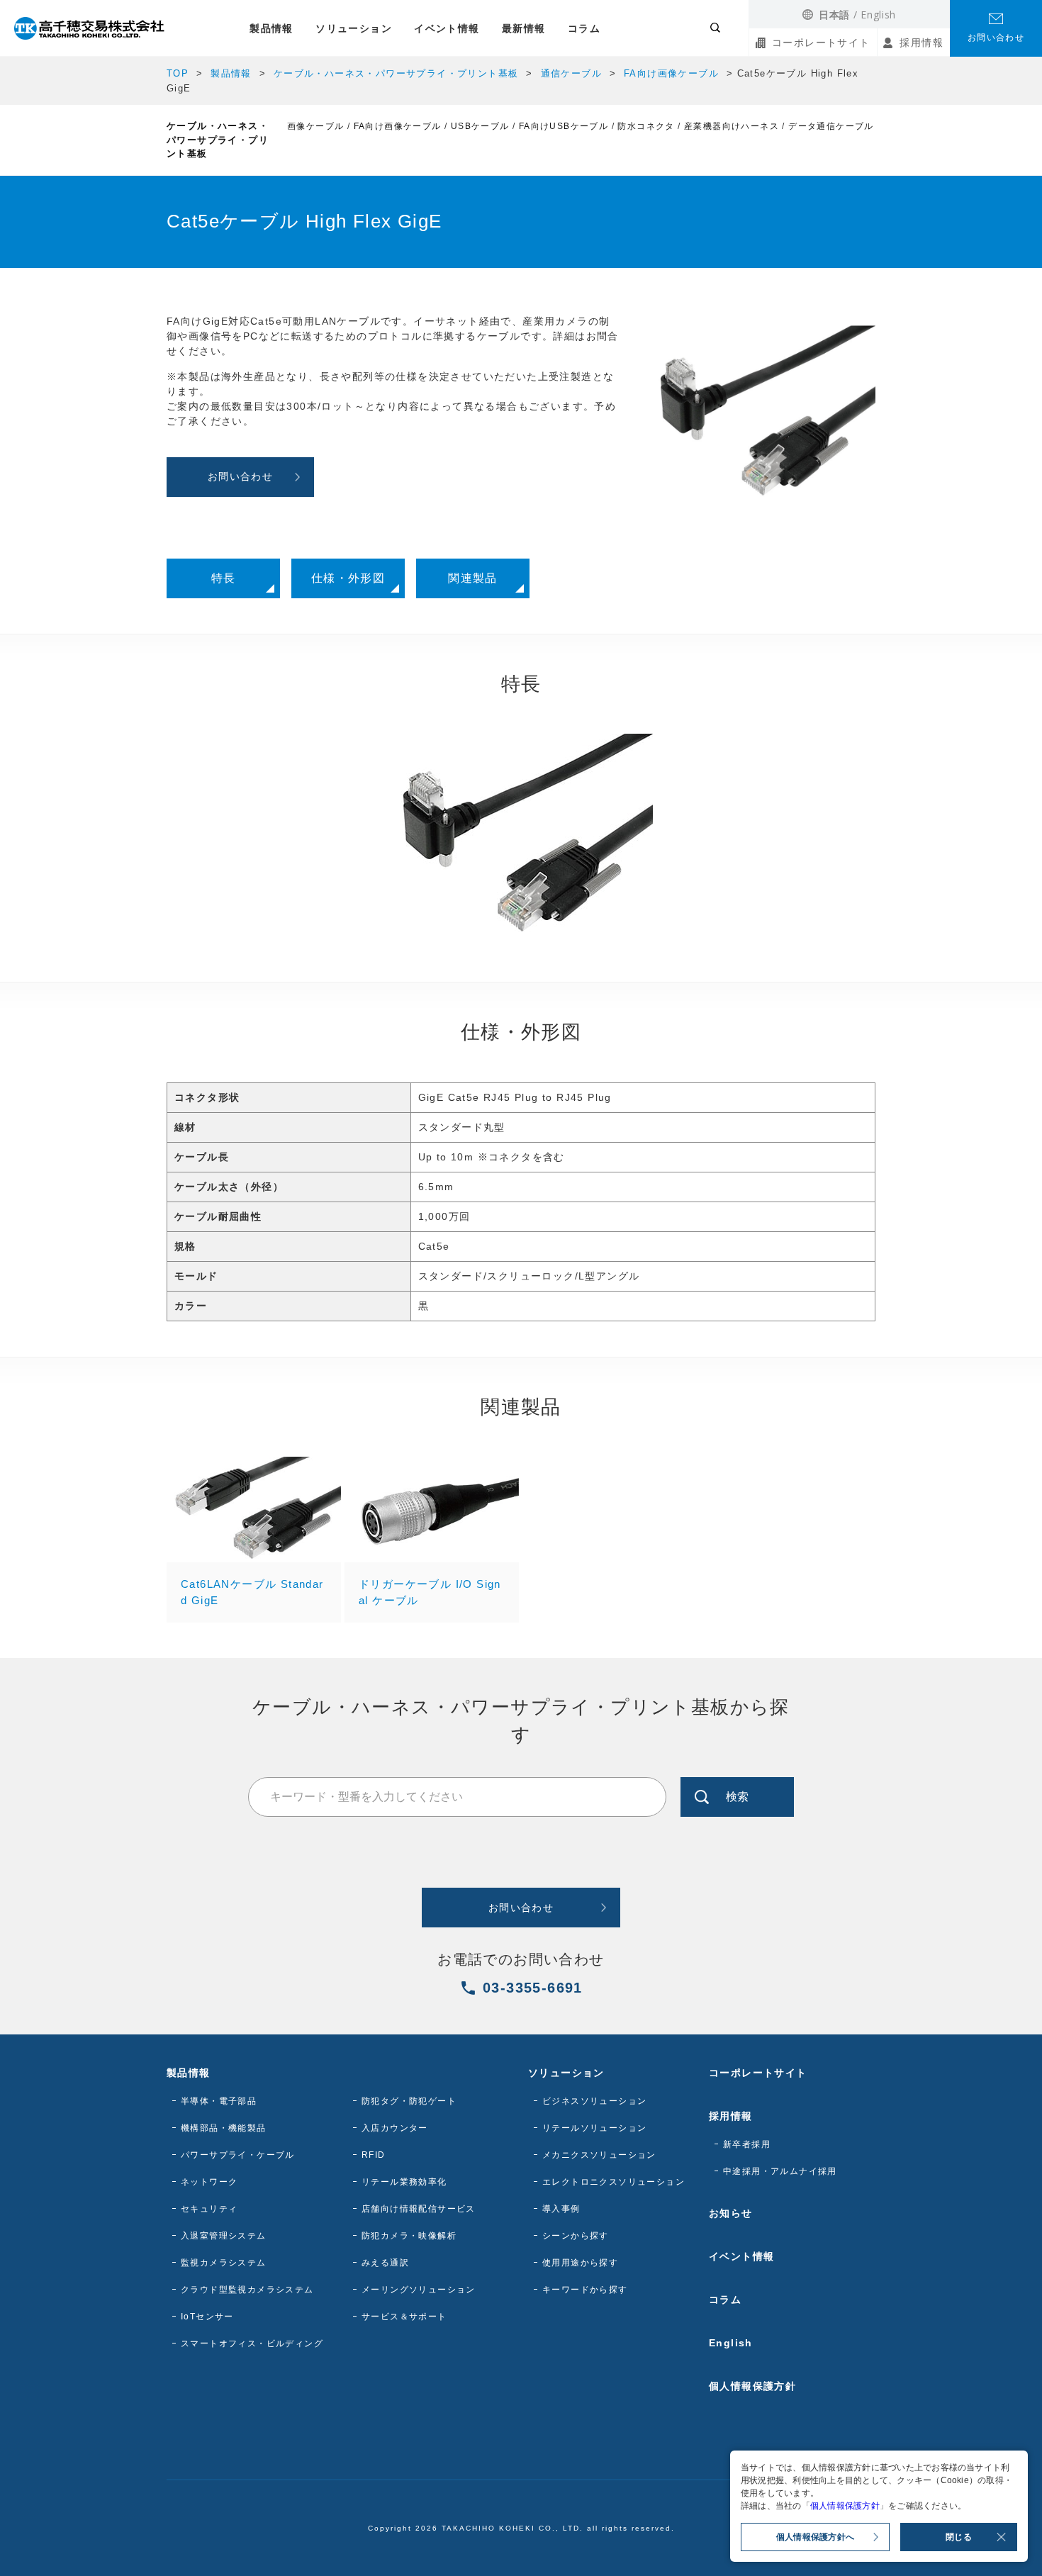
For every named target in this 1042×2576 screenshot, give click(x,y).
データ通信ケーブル (831, 126)
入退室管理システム (224, 2236)
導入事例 (561, 2209)
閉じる (959, 2537)
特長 (224, 578)
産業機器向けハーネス (732, 126)
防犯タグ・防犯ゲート (409, 2101)
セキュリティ (209, 2209)
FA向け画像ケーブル (671, 73)
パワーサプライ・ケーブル (238, 2155)
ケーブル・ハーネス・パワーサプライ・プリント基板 (396, 73)
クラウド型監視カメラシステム (247, 2290)
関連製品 (473, 578)
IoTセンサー (207, 2317)
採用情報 (921, 43)
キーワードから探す (585, 2290)
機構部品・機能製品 (224, 2128)
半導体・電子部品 (219, 2101)
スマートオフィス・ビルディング (252, 2343)
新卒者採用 (747, 2144)
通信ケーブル (571, 73)
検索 (737, 1797)
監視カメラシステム (224, 2263)
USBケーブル (480, 126)
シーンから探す (576, 2236)
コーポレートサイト (821, 43)
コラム (584, 28)
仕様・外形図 (348, 578)
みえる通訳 (385, 2263)
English (878, 15)
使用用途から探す (580, 2263)
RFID (374, 2155)
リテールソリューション (594, 2128)
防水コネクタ (646, 126)
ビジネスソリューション (594, 2101)
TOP (178, 73)
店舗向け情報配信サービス (419, 2209)
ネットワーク (209, 2182)
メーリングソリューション (419, 2290)
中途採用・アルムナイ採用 (780, 2171)
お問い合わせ (996, 38)
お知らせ (731, 2213)
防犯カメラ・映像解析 (409, 2236)
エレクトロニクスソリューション (614, 2182)
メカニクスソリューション (599, 2155)
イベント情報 (447, 28)
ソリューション (354, 28)
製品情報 (271, 28)
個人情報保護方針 (752, 2386)
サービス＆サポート (404, 2317)
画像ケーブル (315, 126)
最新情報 (524, 28)
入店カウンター (395, 2128)
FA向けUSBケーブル (564, 126)
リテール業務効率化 (404, 2182)
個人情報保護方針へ (815, 2537)
